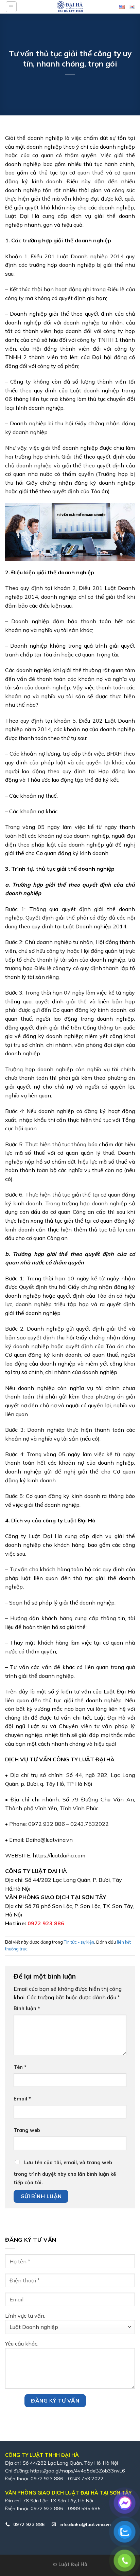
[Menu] (11, 7)
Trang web (27, 2130)
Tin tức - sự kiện (79, 1942)
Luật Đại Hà (73, 2564)
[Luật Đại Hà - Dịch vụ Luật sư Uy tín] (70, 7)
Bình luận (27, 2008)
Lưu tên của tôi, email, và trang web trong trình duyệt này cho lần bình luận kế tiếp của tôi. (65, 2173)
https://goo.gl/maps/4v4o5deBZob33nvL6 (78, 2471)
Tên (20, 2067)
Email (22, 2099)
